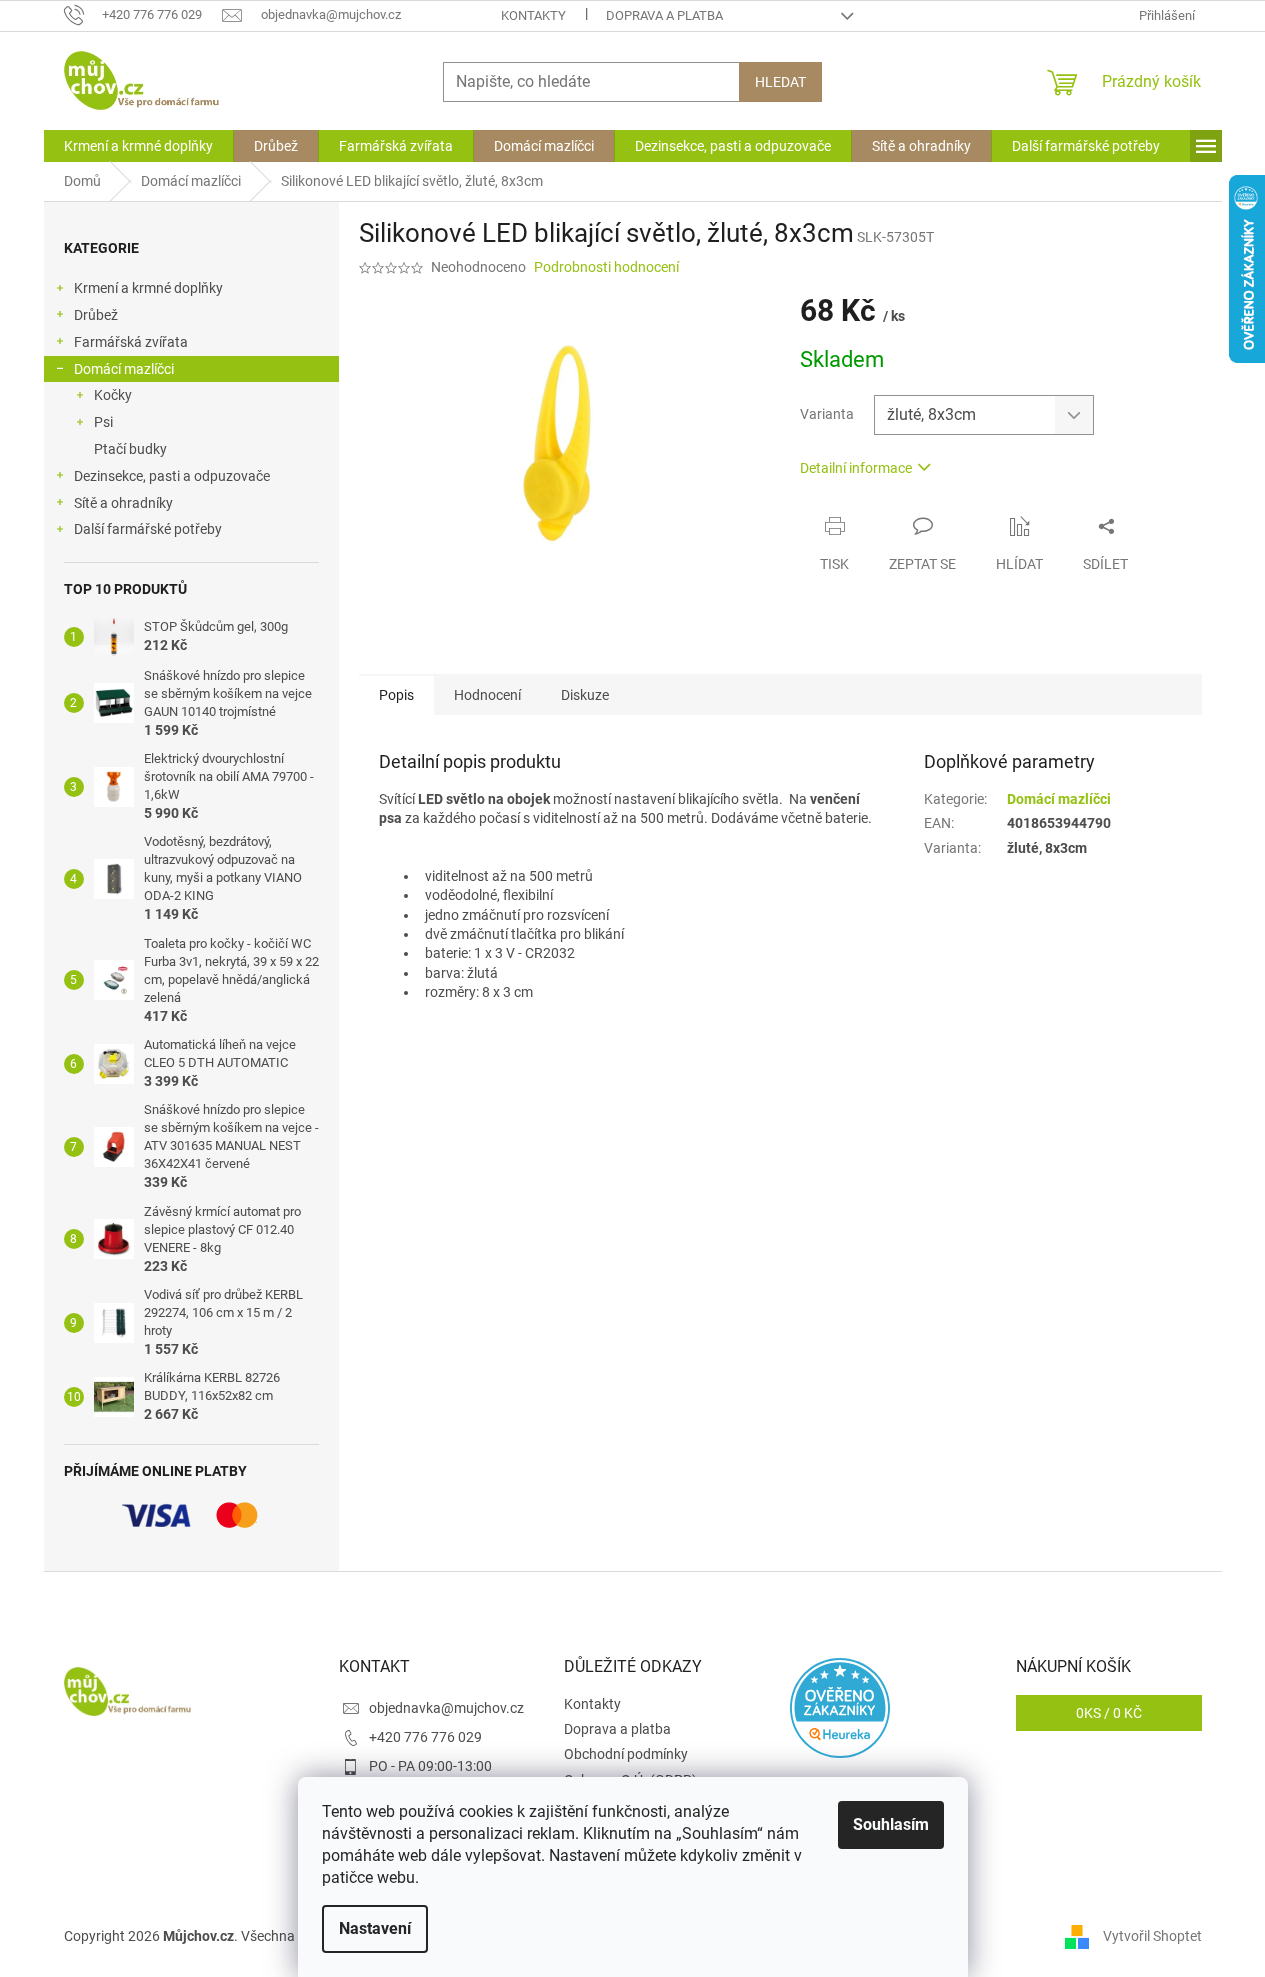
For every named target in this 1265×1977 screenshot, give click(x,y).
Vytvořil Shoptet (1152, 1935)
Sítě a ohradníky (123, 503)
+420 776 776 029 (425, 1737)
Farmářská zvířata (131, 342)
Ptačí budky (130, 449)
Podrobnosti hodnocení (606, 267)
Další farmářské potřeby (148, 529)
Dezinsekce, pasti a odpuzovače (172, 476)
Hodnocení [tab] (487, 695)
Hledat (780, 82)
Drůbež (96, 315)
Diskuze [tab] (585, 695)
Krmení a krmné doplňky (148, 288)
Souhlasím (891, 1824)
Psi (103, 422)
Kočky (113, 395)
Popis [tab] (396, 695)
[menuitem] (138, 146)
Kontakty (533, 15)
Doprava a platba (664, 15)
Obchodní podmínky (626, 1754)
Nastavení (375, 1928)
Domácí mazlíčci (124, 369)
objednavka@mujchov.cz (446, 1708)
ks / (1109, 1713)
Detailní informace (856, 468)
